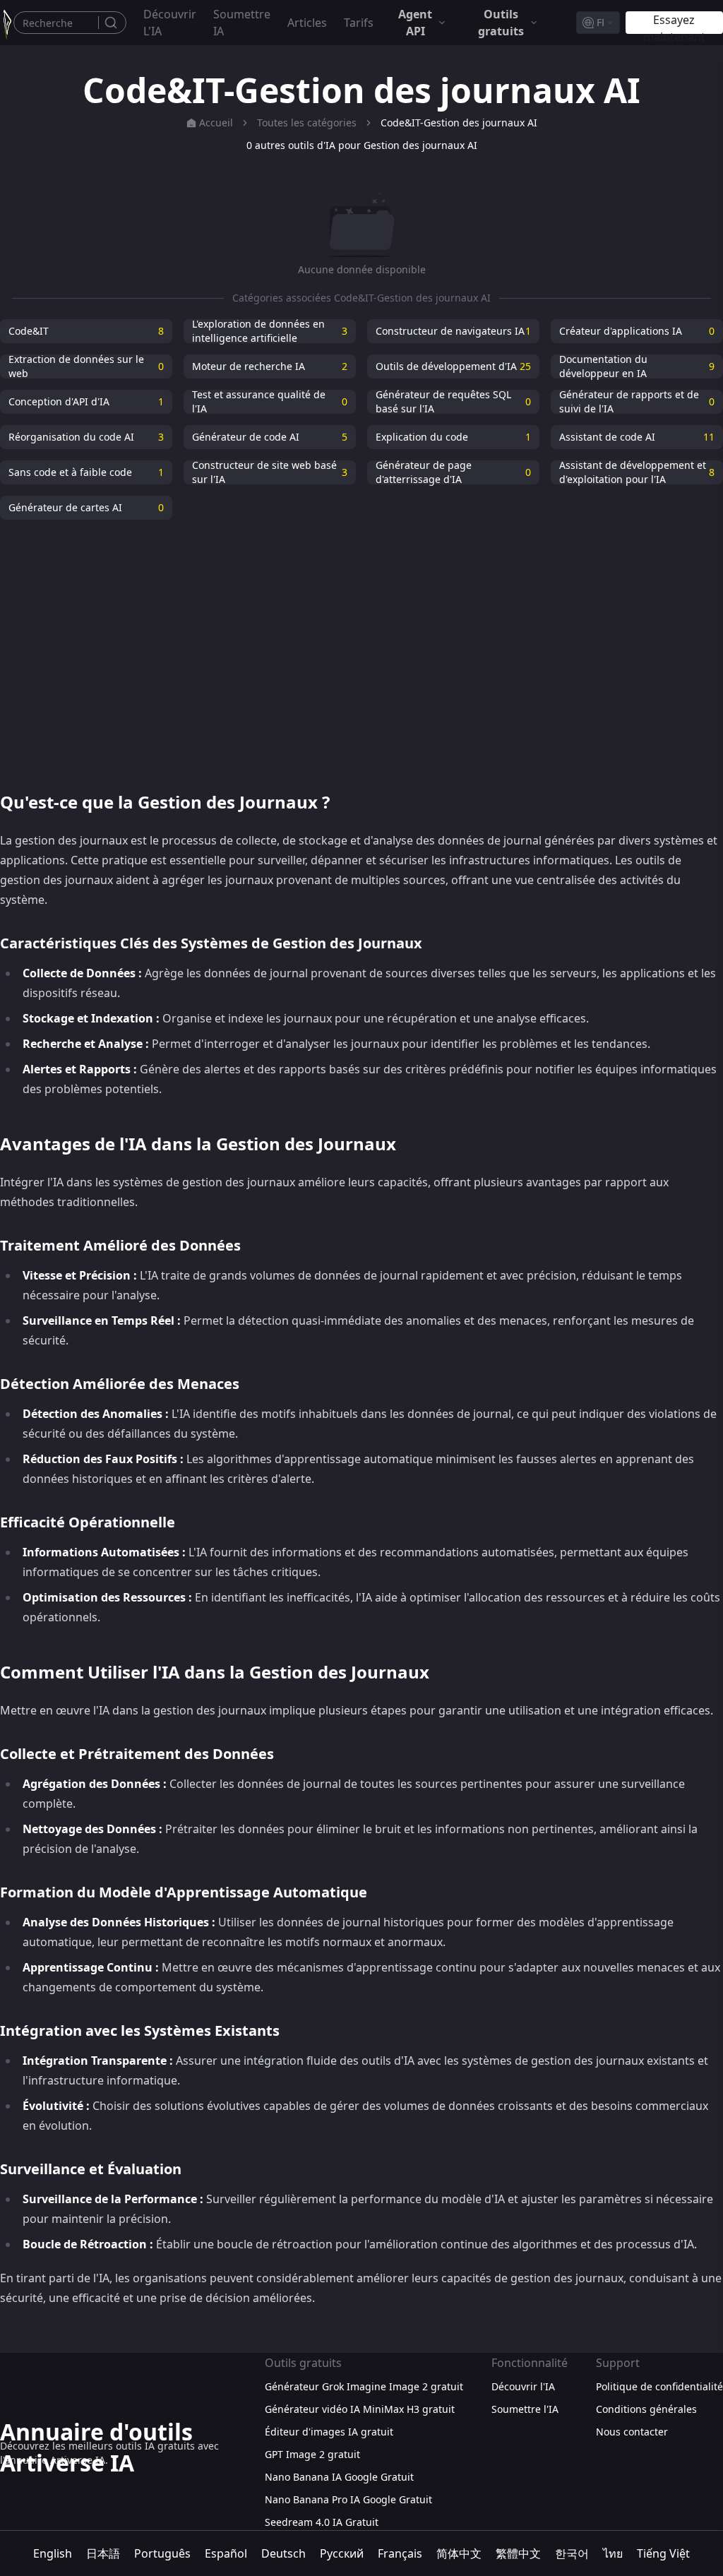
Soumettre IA (242, 23)
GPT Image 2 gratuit (312, 2454)
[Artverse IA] (7, 23)
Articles (307, 23)
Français (400, 2553)
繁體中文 (518, 2553)
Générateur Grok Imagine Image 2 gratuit (364, 2386)
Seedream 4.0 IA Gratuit (322, 2522)
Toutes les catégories (307, 123)
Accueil (216, 123)
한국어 (572, 2553)
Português (162, 2553)
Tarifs (359, 23)
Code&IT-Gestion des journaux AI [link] (459, 123)
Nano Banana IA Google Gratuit (339, 2477)
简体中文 (459, 2553)
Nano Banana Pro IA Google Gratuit (348, 2499)
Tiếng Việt (663, 2553)
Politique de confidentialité (659, 2386)
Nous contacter (632, 2432)
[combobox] (598, 23)
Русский (342, 2553)
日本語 (103, 2553)
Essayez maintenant (674, 23)
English (53, 2553)
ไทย (613, 2553)
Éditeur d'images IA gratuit (329, 2432)
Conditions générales (646, 2409)
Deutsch (283, 2553)
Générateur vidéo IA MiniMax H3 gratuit (360, 2409)
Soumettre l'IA (525, 2409)
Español (226, 2553)
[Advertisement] (361, 647)
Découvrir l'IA (170, 23)
